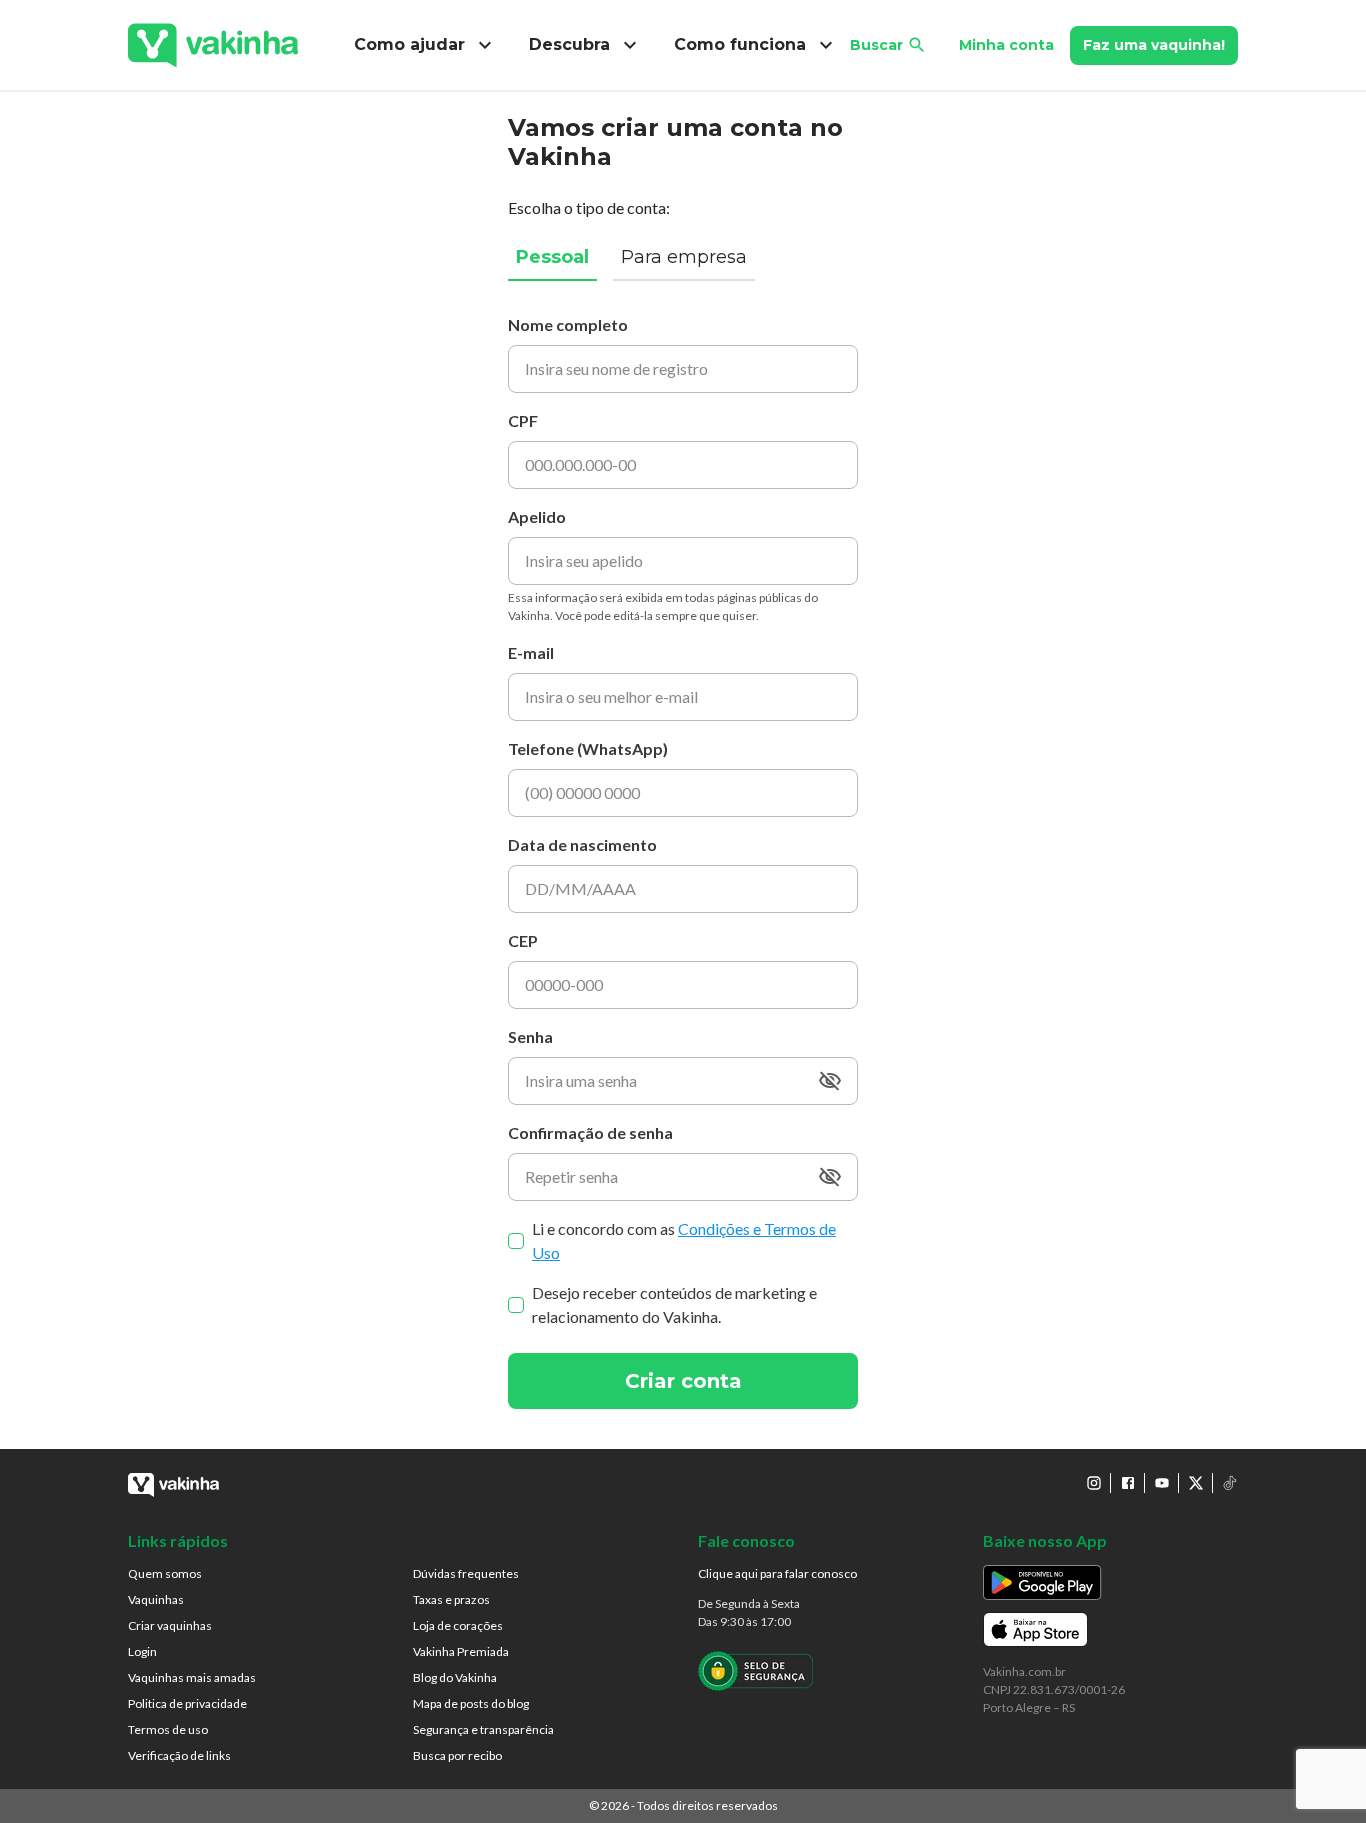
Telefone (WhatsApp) (588, 748)
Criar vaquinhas (170, 1625)
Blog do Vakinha (455, 1677)
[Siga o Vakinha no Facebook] (1128, 1483)
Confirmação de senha (590, 1132)
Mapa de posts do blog (471, 1703)
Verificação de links (179, 1755)
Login (142, 1651)
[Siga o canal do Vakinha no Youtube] (1162, 1483)
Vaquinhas (156, 1599)
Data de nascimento (582, 844)
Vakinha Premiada (461, 1651)
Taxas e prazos (451, 1599)
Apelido (537, 516)
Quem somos (165, 1573)
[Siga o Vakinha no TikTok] (1230, 1483)
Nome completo (568, 324)
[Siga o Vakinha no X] (1196, 1483)
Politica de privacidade (187, 1703)
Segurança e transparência (483, 1729)
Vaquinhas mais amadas (192, 1677)
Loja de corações (458, 1625)
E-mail (531, 652)
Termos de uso (168, 1729)
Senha (530, 1036)
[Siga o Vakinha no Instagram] (1094, 1483)
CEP (523, 940)
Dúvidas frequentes (466, 1573)
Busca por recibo (457, 1755)
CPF (523, 420)
